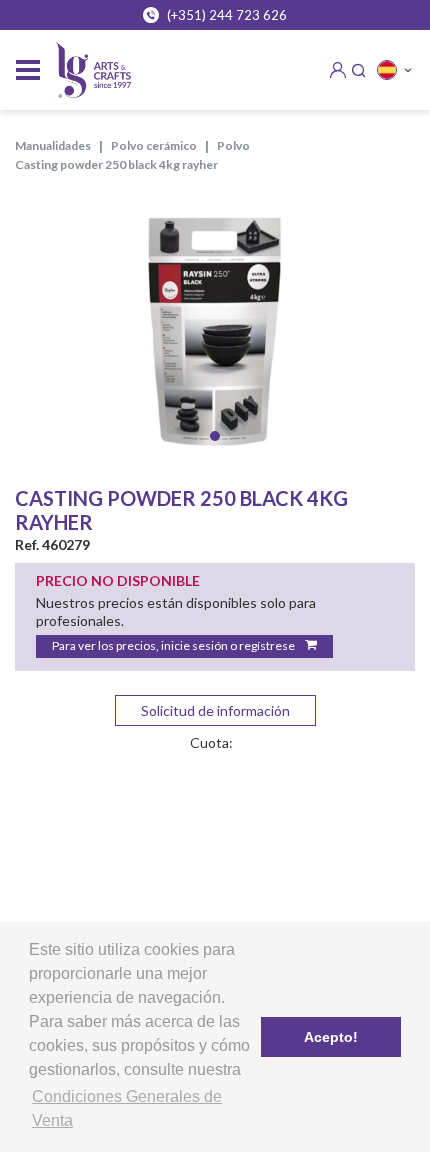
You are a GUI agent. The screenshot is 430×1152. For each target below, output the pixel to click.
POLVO (233, 145)
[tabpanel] (215, 327)
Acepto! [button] (331, 1037)
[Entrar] (338, 70)
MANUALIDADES (53, 145)
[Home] (93, 70)
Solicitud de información (215, 710)
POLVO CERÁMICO (154, 145)
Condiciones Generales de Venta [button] (127, 1108)
